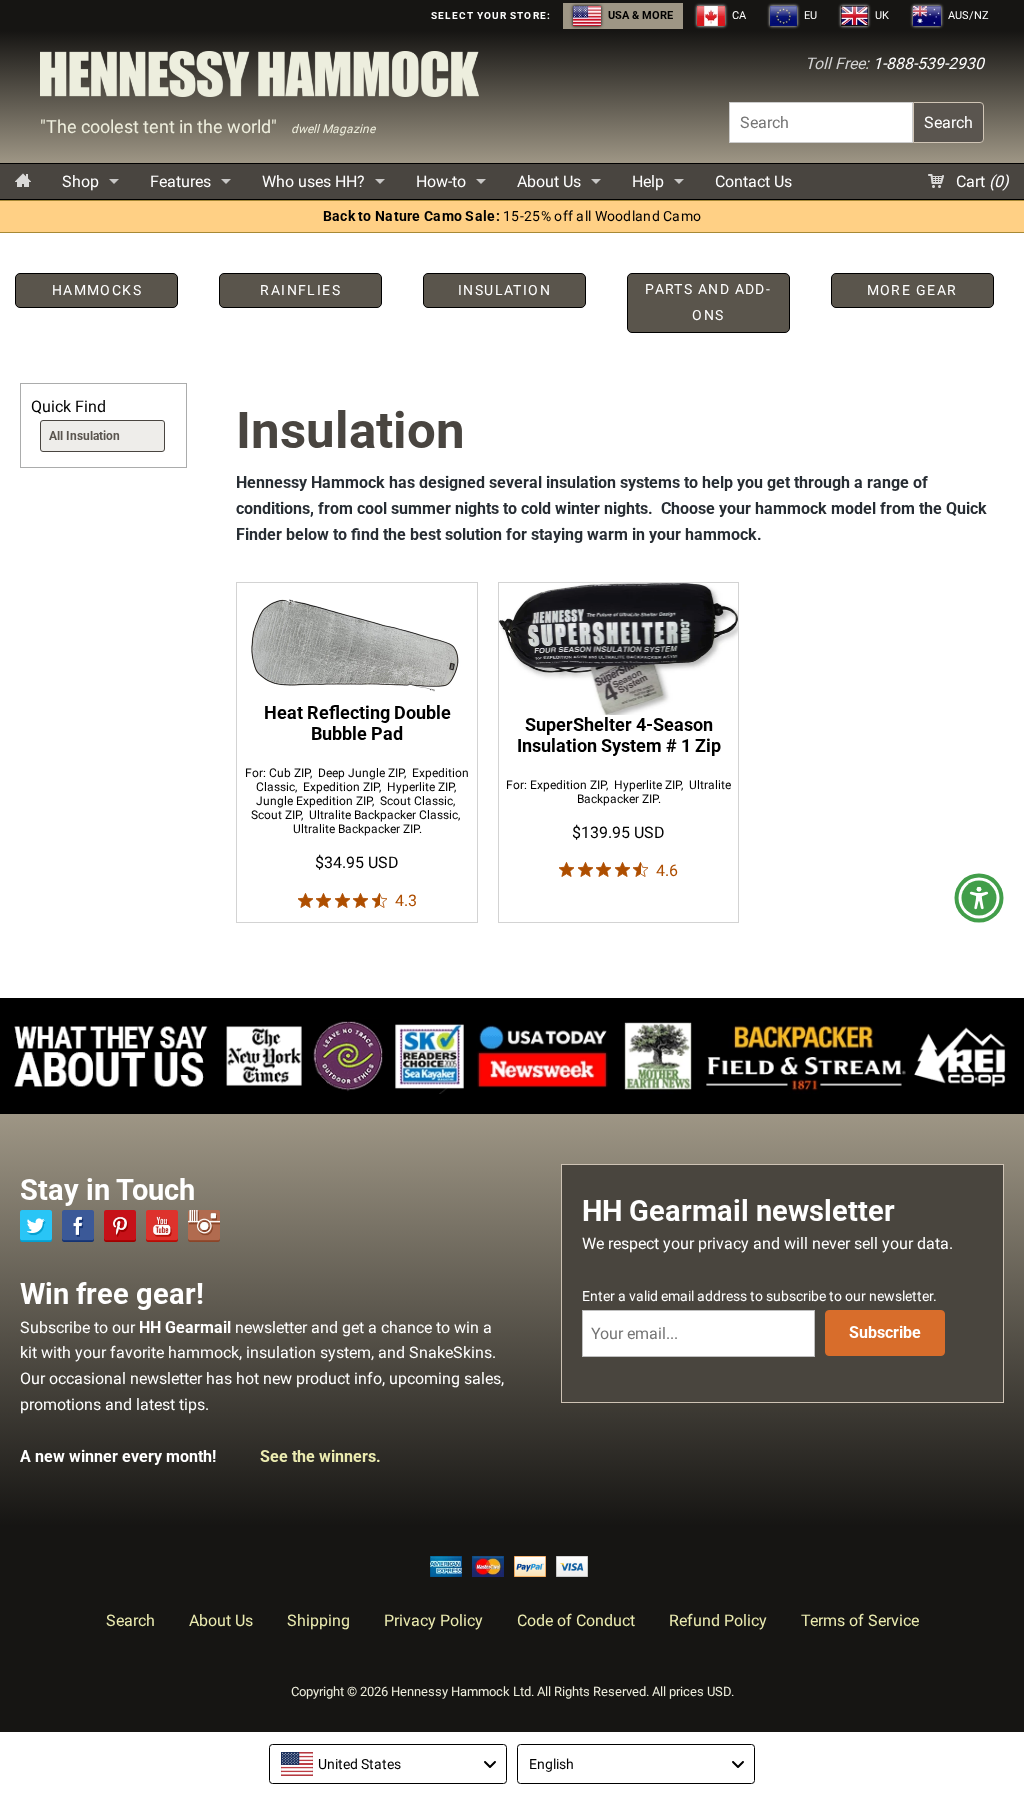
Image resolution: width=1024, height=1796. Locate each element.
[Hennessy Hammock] (259, 79)
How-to (441, 181)
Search (948, 122)
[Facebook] (78, 1226)
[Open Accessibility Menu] (979, 898)
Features (180, 181)
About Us (549, 181)
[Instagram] (204, 1226)
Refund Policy (718, 1620)
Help (648, 181)
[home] (23, 181)
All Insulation (84, 436)
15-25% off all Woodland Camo (512, 216)
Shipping (318, 1620)
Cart (980, 181)
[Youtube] (162, 1226)
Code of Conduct (576, 1620)
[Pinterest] (120, 1226)
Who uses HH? (313, 181)
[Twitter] (36, 1226)
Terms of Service (860, 1620)
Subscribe (885, 1332)
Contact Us (753, 181)
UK (880, 15)
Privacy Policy (433, 1620)
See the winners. (320, 1456)
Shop (80, 181)
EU (809, 15)
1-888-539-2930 (928, 63)
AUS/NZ (967, 15)
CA (737, 15)
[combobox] (388, 1764)
